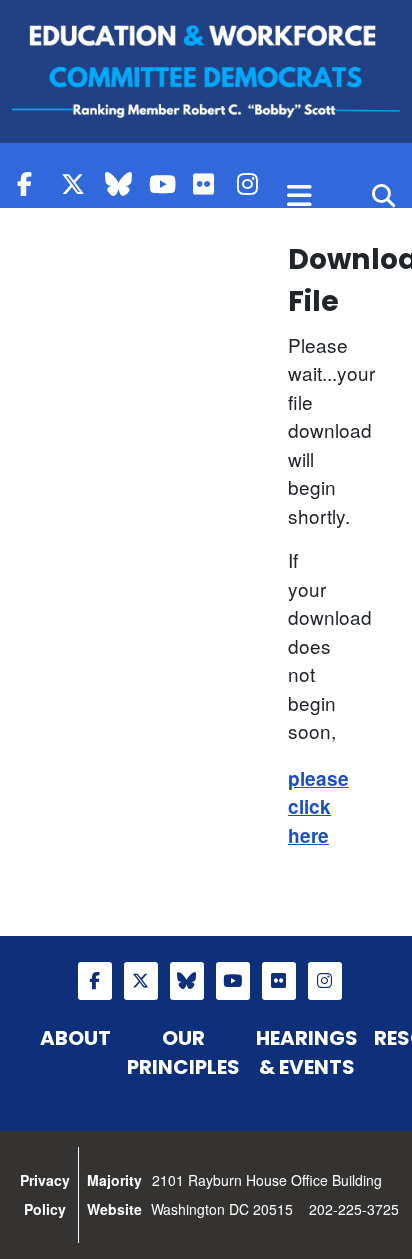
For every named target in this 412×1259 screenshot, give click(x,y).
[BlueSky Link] (122, 183)
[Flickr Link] (210, 183)
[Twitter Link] (78, 183)
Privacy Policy (45, 1194)
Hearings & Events (307, 1052)
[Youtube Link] (166, 183)
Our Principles (183, 1052)
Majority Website (114, 1194)
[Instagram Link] (254, 183)
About (75, 1038)
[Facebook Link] (34, 183)
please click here (318, 807)
